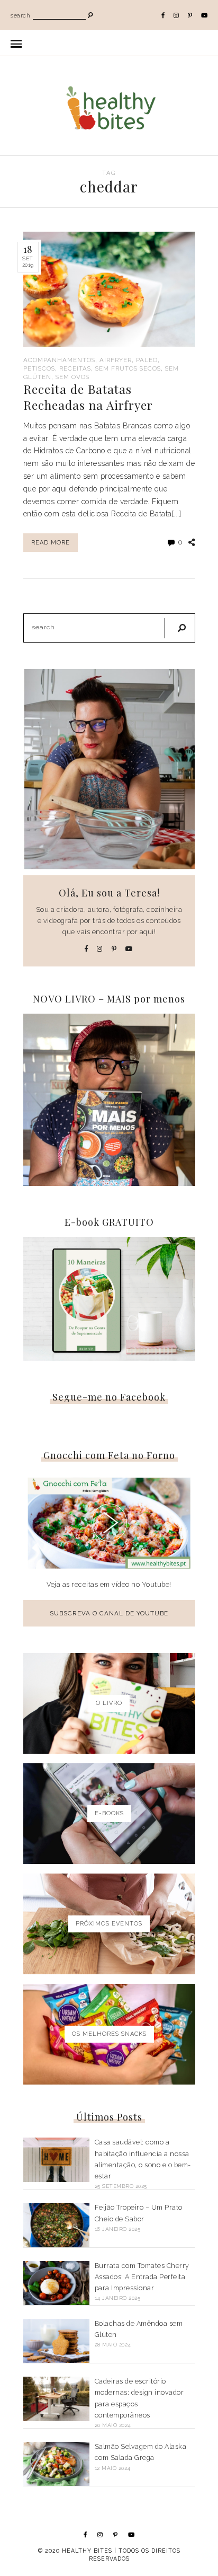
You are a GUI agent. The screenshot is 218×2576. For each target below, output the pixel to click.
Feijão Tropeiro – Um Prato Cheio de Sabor (139, 2213)
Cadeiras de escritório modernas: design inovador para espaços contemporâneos (139, 2398)
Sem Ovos (72, 377)
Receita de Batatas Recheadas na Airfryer (88, 397)
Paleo (147, 360)
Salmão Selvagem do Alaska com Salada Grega (141, 2452)
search (20, 16)
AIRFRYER (116, 360)
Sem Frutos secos (128, 368)
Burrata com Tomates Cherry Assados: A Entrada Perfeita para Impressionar (142, 2277)
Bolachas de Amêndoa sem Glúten (139, 2329)
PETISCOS (39, 368)
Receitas (75, 368)
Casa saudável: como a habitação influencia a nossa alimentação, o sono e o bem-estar (143, 2159)
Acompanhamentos (59, 360)
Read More (51, 543)
